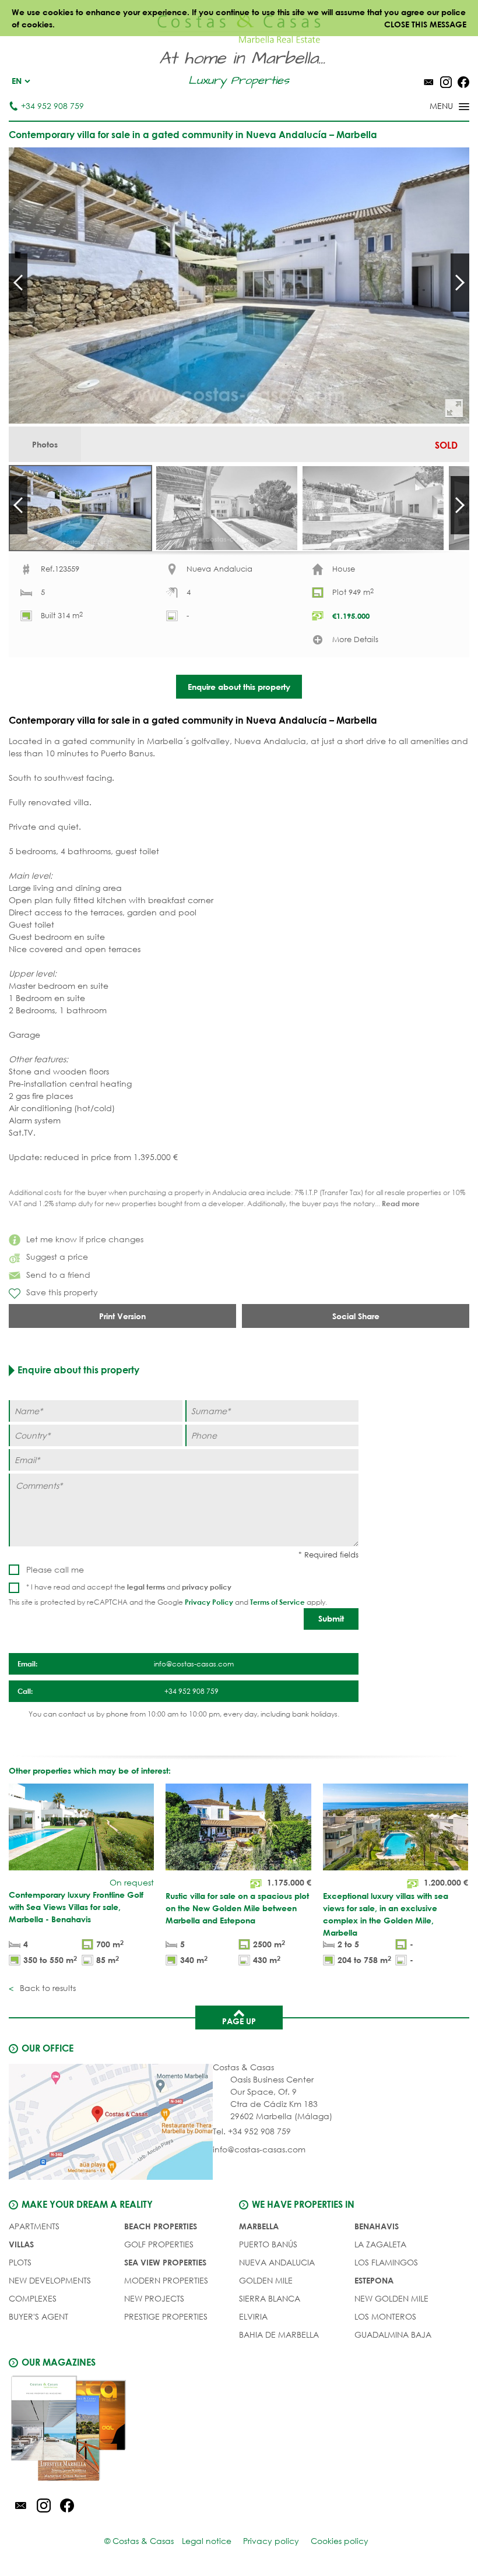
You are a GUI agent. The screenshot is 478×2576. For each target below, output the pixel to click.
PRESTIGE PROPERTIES (166, 2316)
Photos (45, 444)
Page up (239, 2021)
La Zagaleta (380, 2244)
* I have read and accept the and (129, 1587)
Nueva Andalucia (277, 2262)
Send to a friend (58, 1275)
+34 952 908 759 (52, 106)
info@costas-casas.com (259, 2149)
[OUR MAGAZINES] (124, 2430)
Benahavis (377, 2226)
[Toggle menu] (434, 107)
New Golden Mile (391, 2298)
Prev (18, 283)
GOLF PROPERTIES (159, 2244)
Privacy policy (271, 2541)
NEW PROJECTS (154, 2298)
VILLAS (21, 2244)
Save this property (62, 1292)
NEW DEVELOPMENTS (50, 2280)
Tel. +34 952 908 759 (252, 2131)
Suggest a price (57, 1257)
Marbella (259, 2226)
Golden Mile (266, 2280)
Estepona (374, 2280)
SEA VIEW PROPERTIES (165, 2262)
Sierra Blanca (270, 2298)
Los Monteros (385, 2316)
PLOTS (20, 2262)
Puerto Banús (268, 2244)
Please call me (55, 1569)
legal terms (146, 1587)
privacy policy (207, 1587)
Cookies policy (340, 2541)
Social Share (356, 1316)
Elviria (253, 2316)
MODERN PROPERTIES (166, 2280)
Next (460, 283)
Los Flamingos (386, 2262)
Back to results (47, 1988)
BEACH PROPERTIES (161, 2226)
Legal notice (207, 2541)
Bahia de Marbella (279, 2334)
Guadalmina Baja (393, 2334)
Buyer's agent (38, 2316)
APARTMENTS (34, 2226)
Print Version (122, 1316)
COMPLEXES (33, 2298)
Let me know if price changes (85, 1239)
